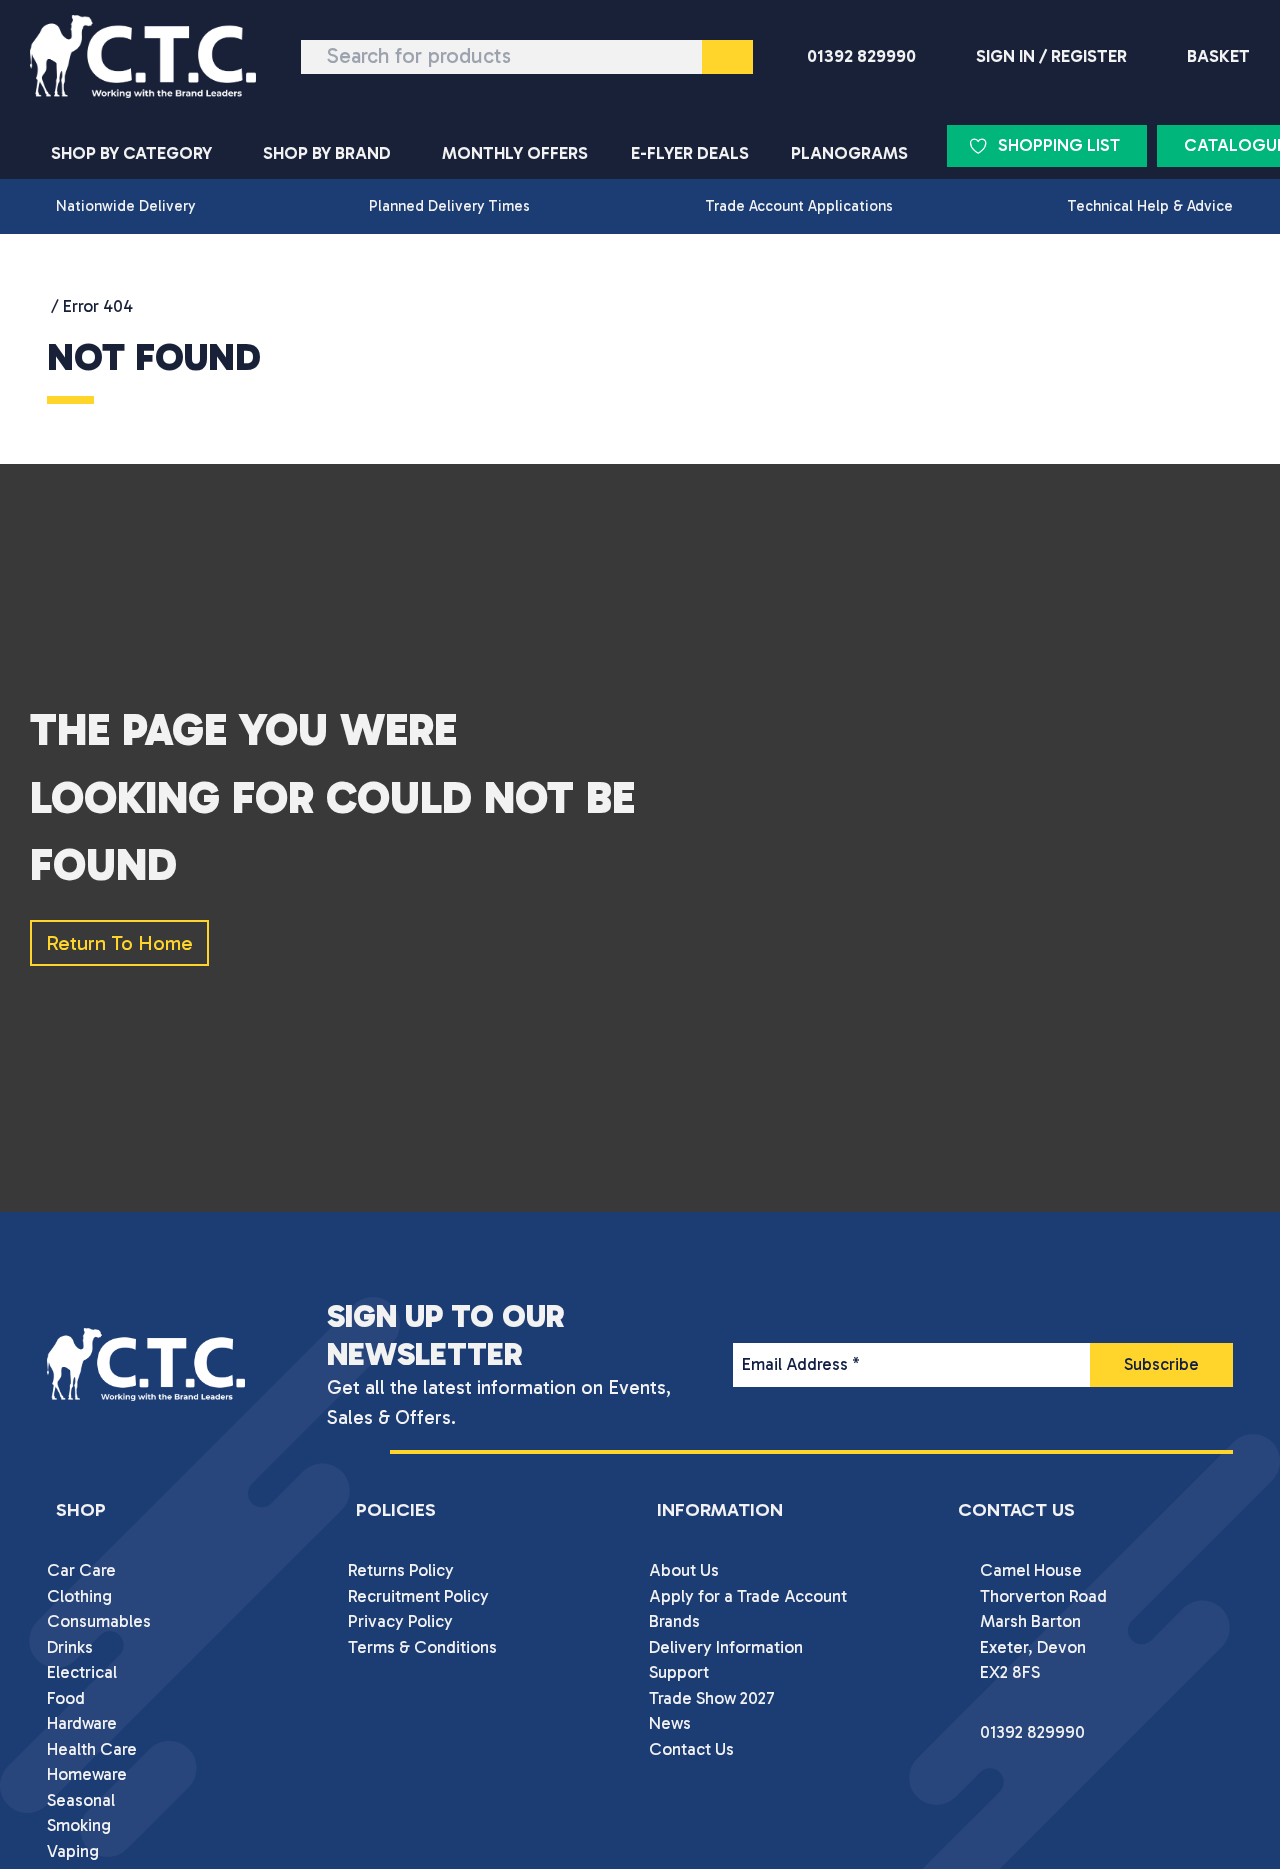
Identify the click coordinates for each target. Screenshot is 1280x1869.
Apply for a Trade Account (748, 1596)
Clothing (79, 1596)
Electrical (82, 1672)
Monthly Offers (515, 153)
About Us (684, 1570)
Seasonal (81, 1800)
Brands (674, 1621)
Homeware (87, 1774)
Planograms (849, 153)
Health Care (92, 1749)
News (670, 1723)
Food (66, 1698)
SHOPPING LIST (1059, 145)
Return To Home (119, 943)
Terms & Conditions (422, 1647)
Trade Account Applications (799, 206)
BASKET (1218, 56)
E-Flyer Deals (690, 153)
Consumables (99, 1621)
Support (679, 1672)
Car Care (81, 1570)
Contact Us (691, 1749)
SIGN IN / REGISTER (1051, 56)
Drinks (70, 1647)
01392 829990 (861, 56)
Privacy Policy (400, 1621)
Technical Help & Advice (1150, 206)
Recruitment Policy (418, 1596)
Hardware (82, 1723)
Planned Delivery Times (449, 206)
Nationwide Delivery (125, 206)
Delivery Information (726, 1647)
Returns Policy (401, 1570)
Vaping (73, 1851)
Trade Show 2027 (712, 1698)
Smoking (79, 1825)
